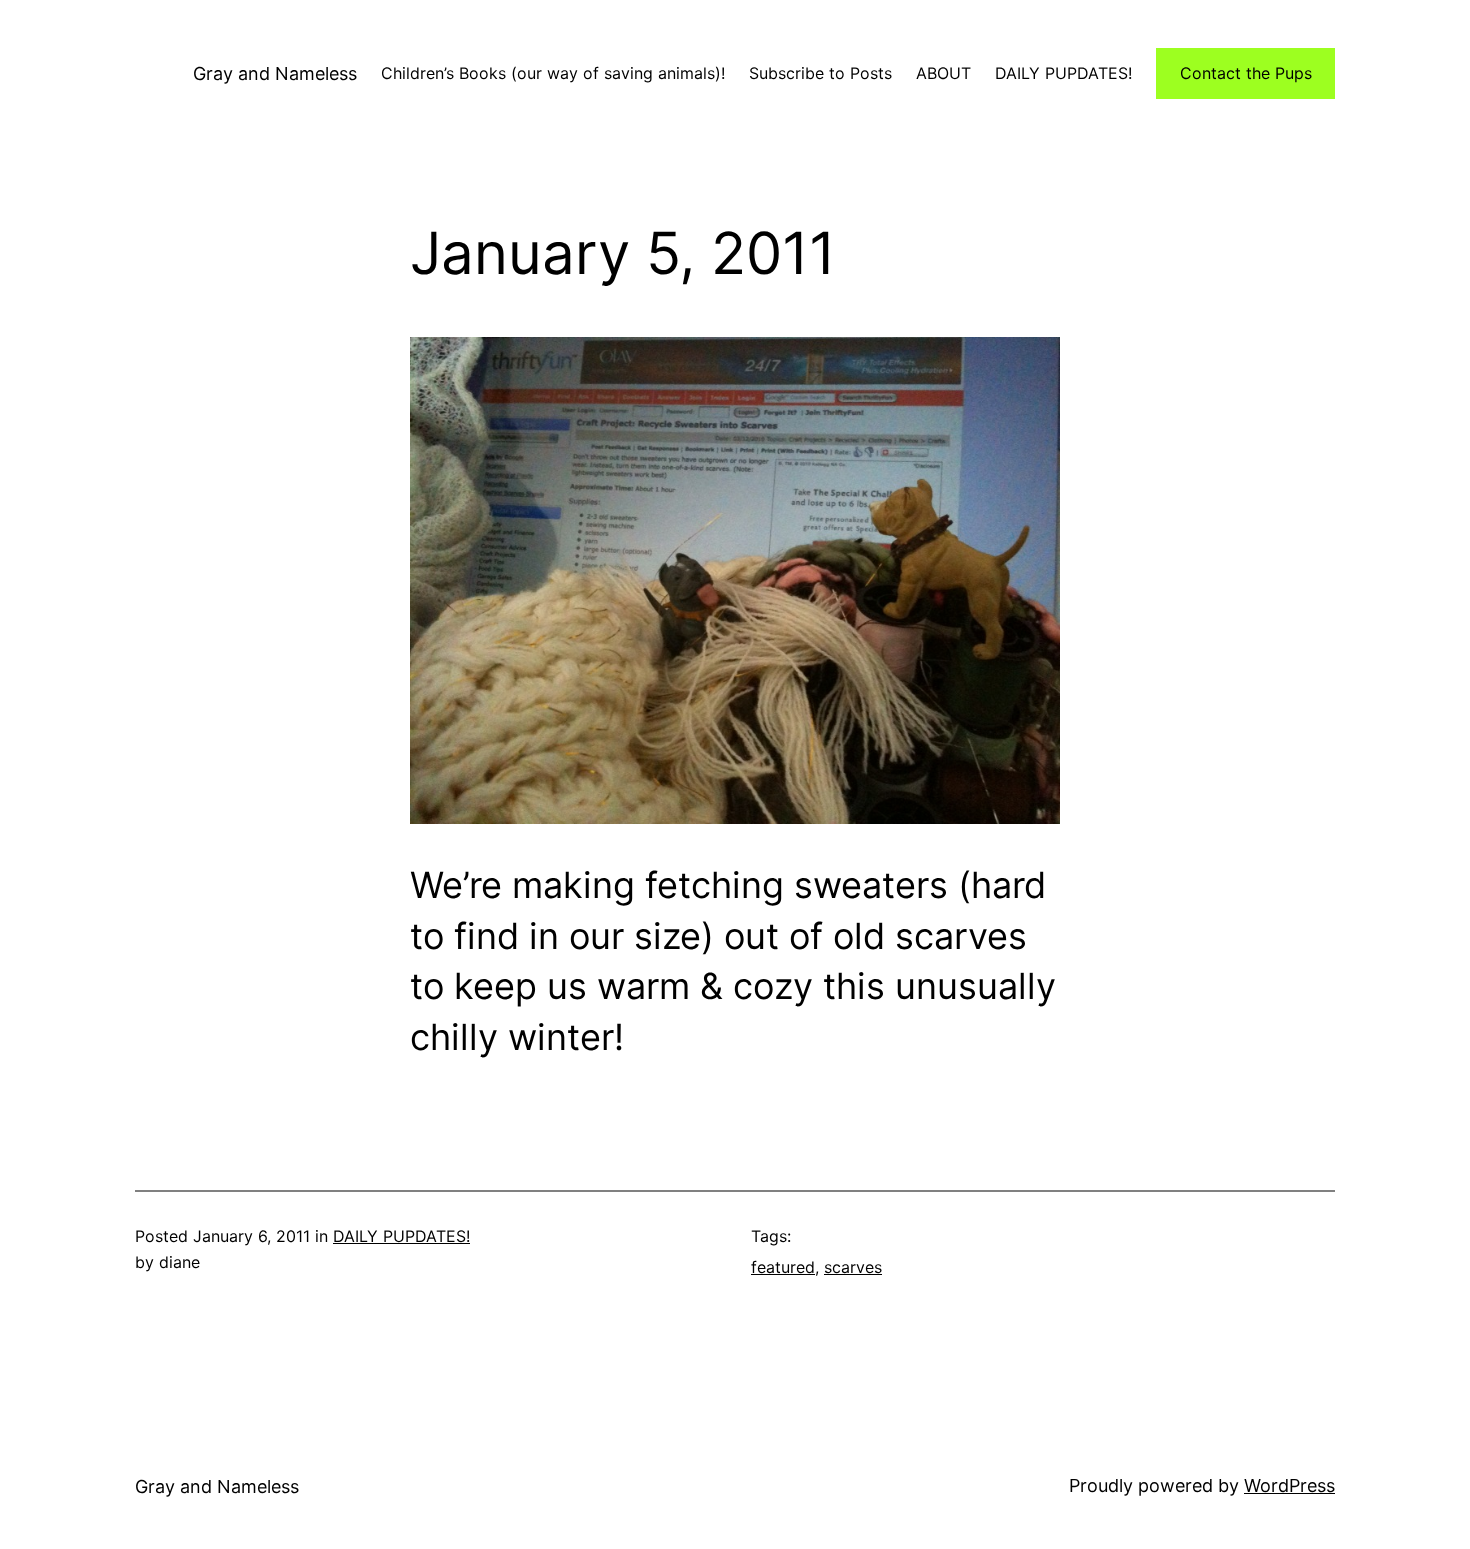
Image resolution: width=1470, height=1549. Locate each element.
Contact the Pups (1246, 73)
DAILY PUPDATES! (401, 1236)
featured (783, 1267)
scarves (853, 1267)
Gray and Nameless (275, 73)
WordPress (1289, 1485)
